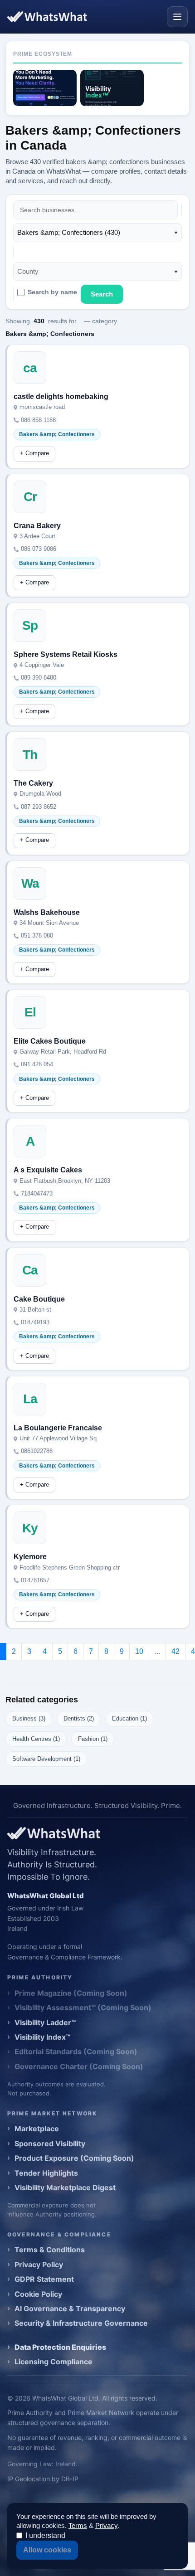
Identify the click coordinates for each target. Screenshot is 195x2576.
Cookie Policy (38, 2294)
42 (175, 1651)
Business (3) (29, 1718)
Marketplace (37, 2129)
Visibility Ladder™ (45, 2022)
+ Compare (34, 453)
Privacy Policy (39, 2265)
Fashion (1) (93, 1739)
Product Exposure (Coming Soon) (74, 2158)
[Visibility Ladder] (45, 88)
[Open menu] (177, 17)
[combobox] (97, 233)
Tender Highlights (46, 2173)
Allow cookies (47, 2550)
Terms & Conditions (50, 2250)
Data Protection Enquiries (60, 2347)
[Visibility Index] (112, 88)
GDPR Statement (44, 2279)
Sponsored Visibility (50, 2143)
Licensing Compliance (54, 2362)
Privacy (106, 2525)
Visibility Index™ (42, 2037)
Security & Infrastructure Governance (81, 2323)
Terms (78, 2525)
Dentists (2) (79, 1718)
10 (139, 1651)
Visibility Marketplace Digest (65, 2187)
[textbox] (31, 272)
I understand (45, 2535)
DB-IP (70, 2479)
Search (102, 294)
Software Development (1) (46, 1759)
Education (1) (129, 1718)
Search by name (52, 292)
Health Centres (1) (36, 1739)
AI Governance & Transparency (70, 2309)
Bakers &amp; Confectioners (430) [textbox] (69, 232)
